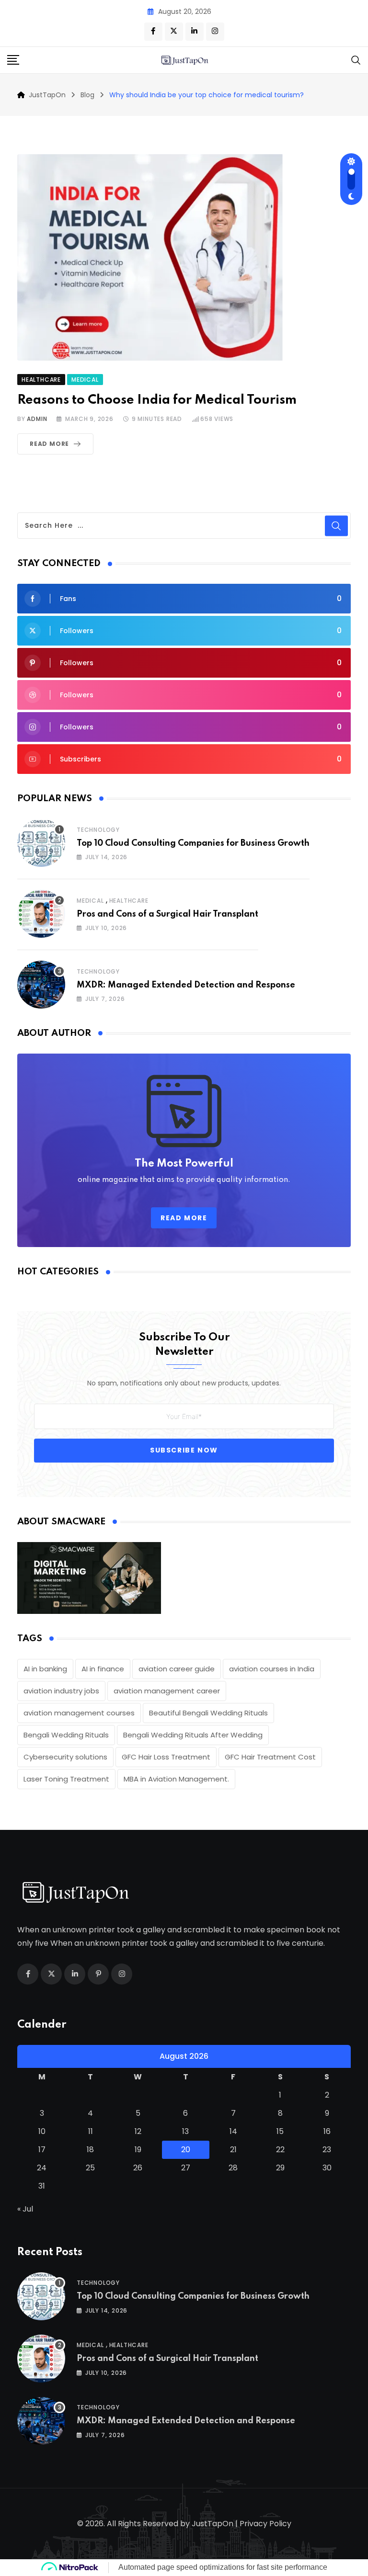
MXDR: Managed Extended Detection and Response (186, 985)
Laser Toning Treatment (66, 1779)
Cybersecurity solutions (65, 1757)
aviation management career (167, 1691)
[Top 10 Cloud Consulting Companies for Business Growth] (41, 843)
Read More (49, 444)
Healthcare (129, 901)
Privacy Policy (265, 2524)
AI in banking (45, 1669)
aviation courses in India (272, 1669)
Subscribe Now (184, 1450)
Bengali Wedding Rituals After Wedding (193, 1735)
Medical (90, 901)
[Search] (356, 60)
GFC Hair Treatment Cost (270, 1757)
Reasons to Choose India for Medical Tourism (157, 400)
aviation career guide (177, 1669)
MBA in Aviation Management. (176, 1779)
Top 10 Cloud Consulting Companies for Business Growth (193, 843)
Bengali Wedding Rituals (66, 1735)
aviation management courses (79, 1713)
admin (37, 419)
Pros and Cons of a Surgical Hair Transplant (167, 914)
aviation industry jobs (61, 1691)
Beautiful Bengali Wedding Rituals (208, 1713)
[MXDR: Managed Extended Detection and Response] (41, 985)
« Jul (25, 2209)
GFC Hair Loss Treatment (166, 1757)
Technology (98, 830)
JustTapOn (213, 2524)
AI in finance (103, 1669)
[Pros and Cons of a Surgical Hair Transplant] (41, 914)
